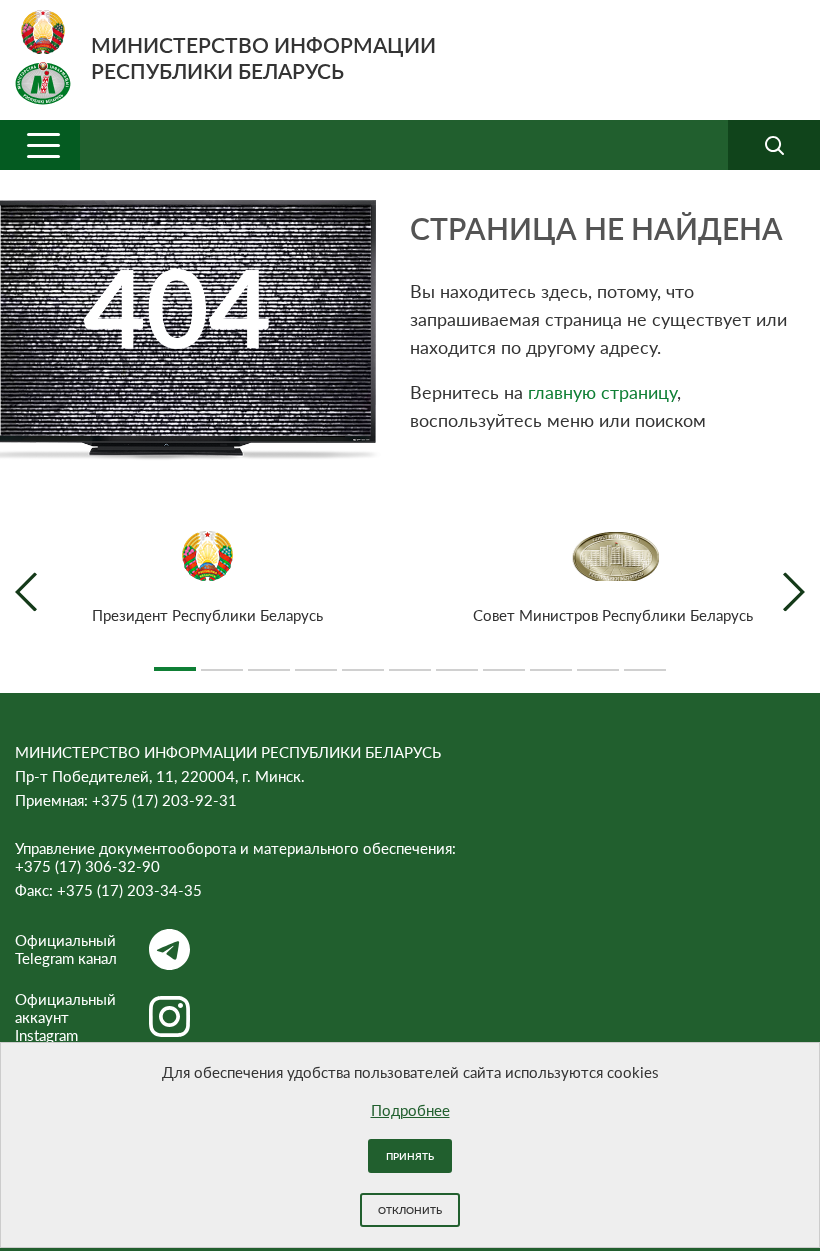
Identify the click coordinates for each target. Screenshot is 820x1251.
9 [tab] (551, 661)
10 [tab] (598, 661)
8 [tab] (504, 661)
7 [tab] (457, 661)
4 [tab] (316, 661)
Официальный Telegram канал (66, 949)
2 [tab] (222, 661)
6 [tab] (410, 661)
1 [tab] (175, 661)
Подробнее (410, 1110)
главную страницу (602, 392)
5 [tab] (363, 661)
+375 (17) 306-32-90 (87, 866)
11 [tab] (645, 661)
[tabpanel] (207, 577)
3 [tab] (269, 661)
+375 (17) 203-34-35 (129, 890)
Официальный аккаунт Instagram (65, 1017)
